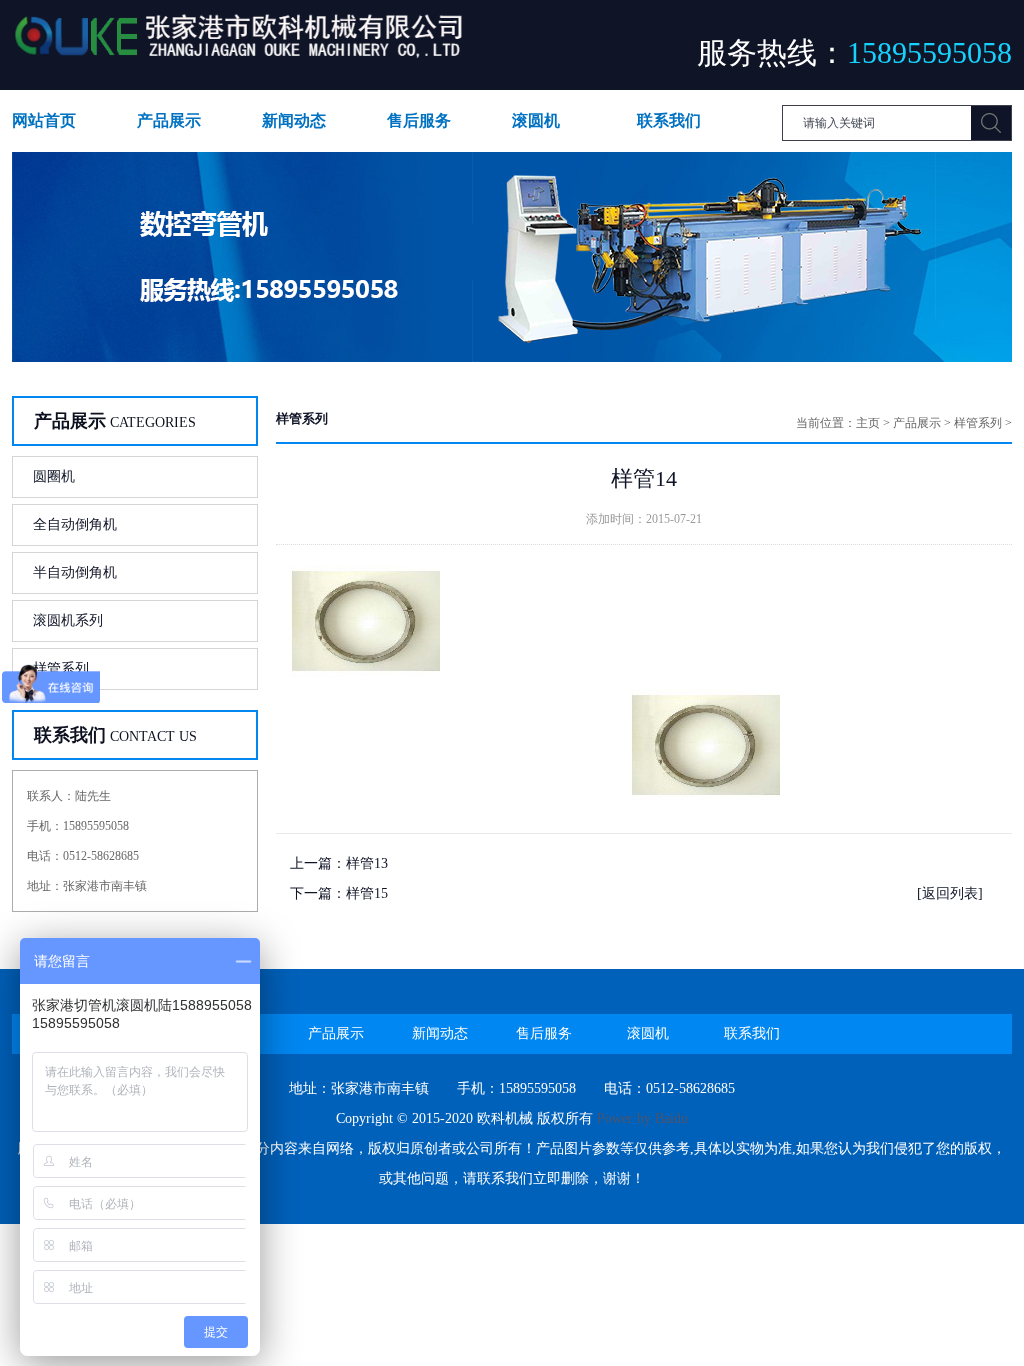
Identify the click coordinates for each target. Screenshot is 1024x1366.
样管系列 (61, 668)
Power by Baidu (642, 1118)
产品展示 (169, 120)
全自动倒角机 (75, 524)
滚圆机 (536, 120)
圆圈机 (54, 476)
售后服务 (419, 120)
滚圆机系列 (68, 620)
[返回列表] (950, 893)
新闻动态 (294, 120)
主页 (868, 423)
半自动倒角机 (75, 572)
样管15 (367, 893)
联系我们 (669, 120)
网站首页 (44, 120)
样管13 (367, 863)
